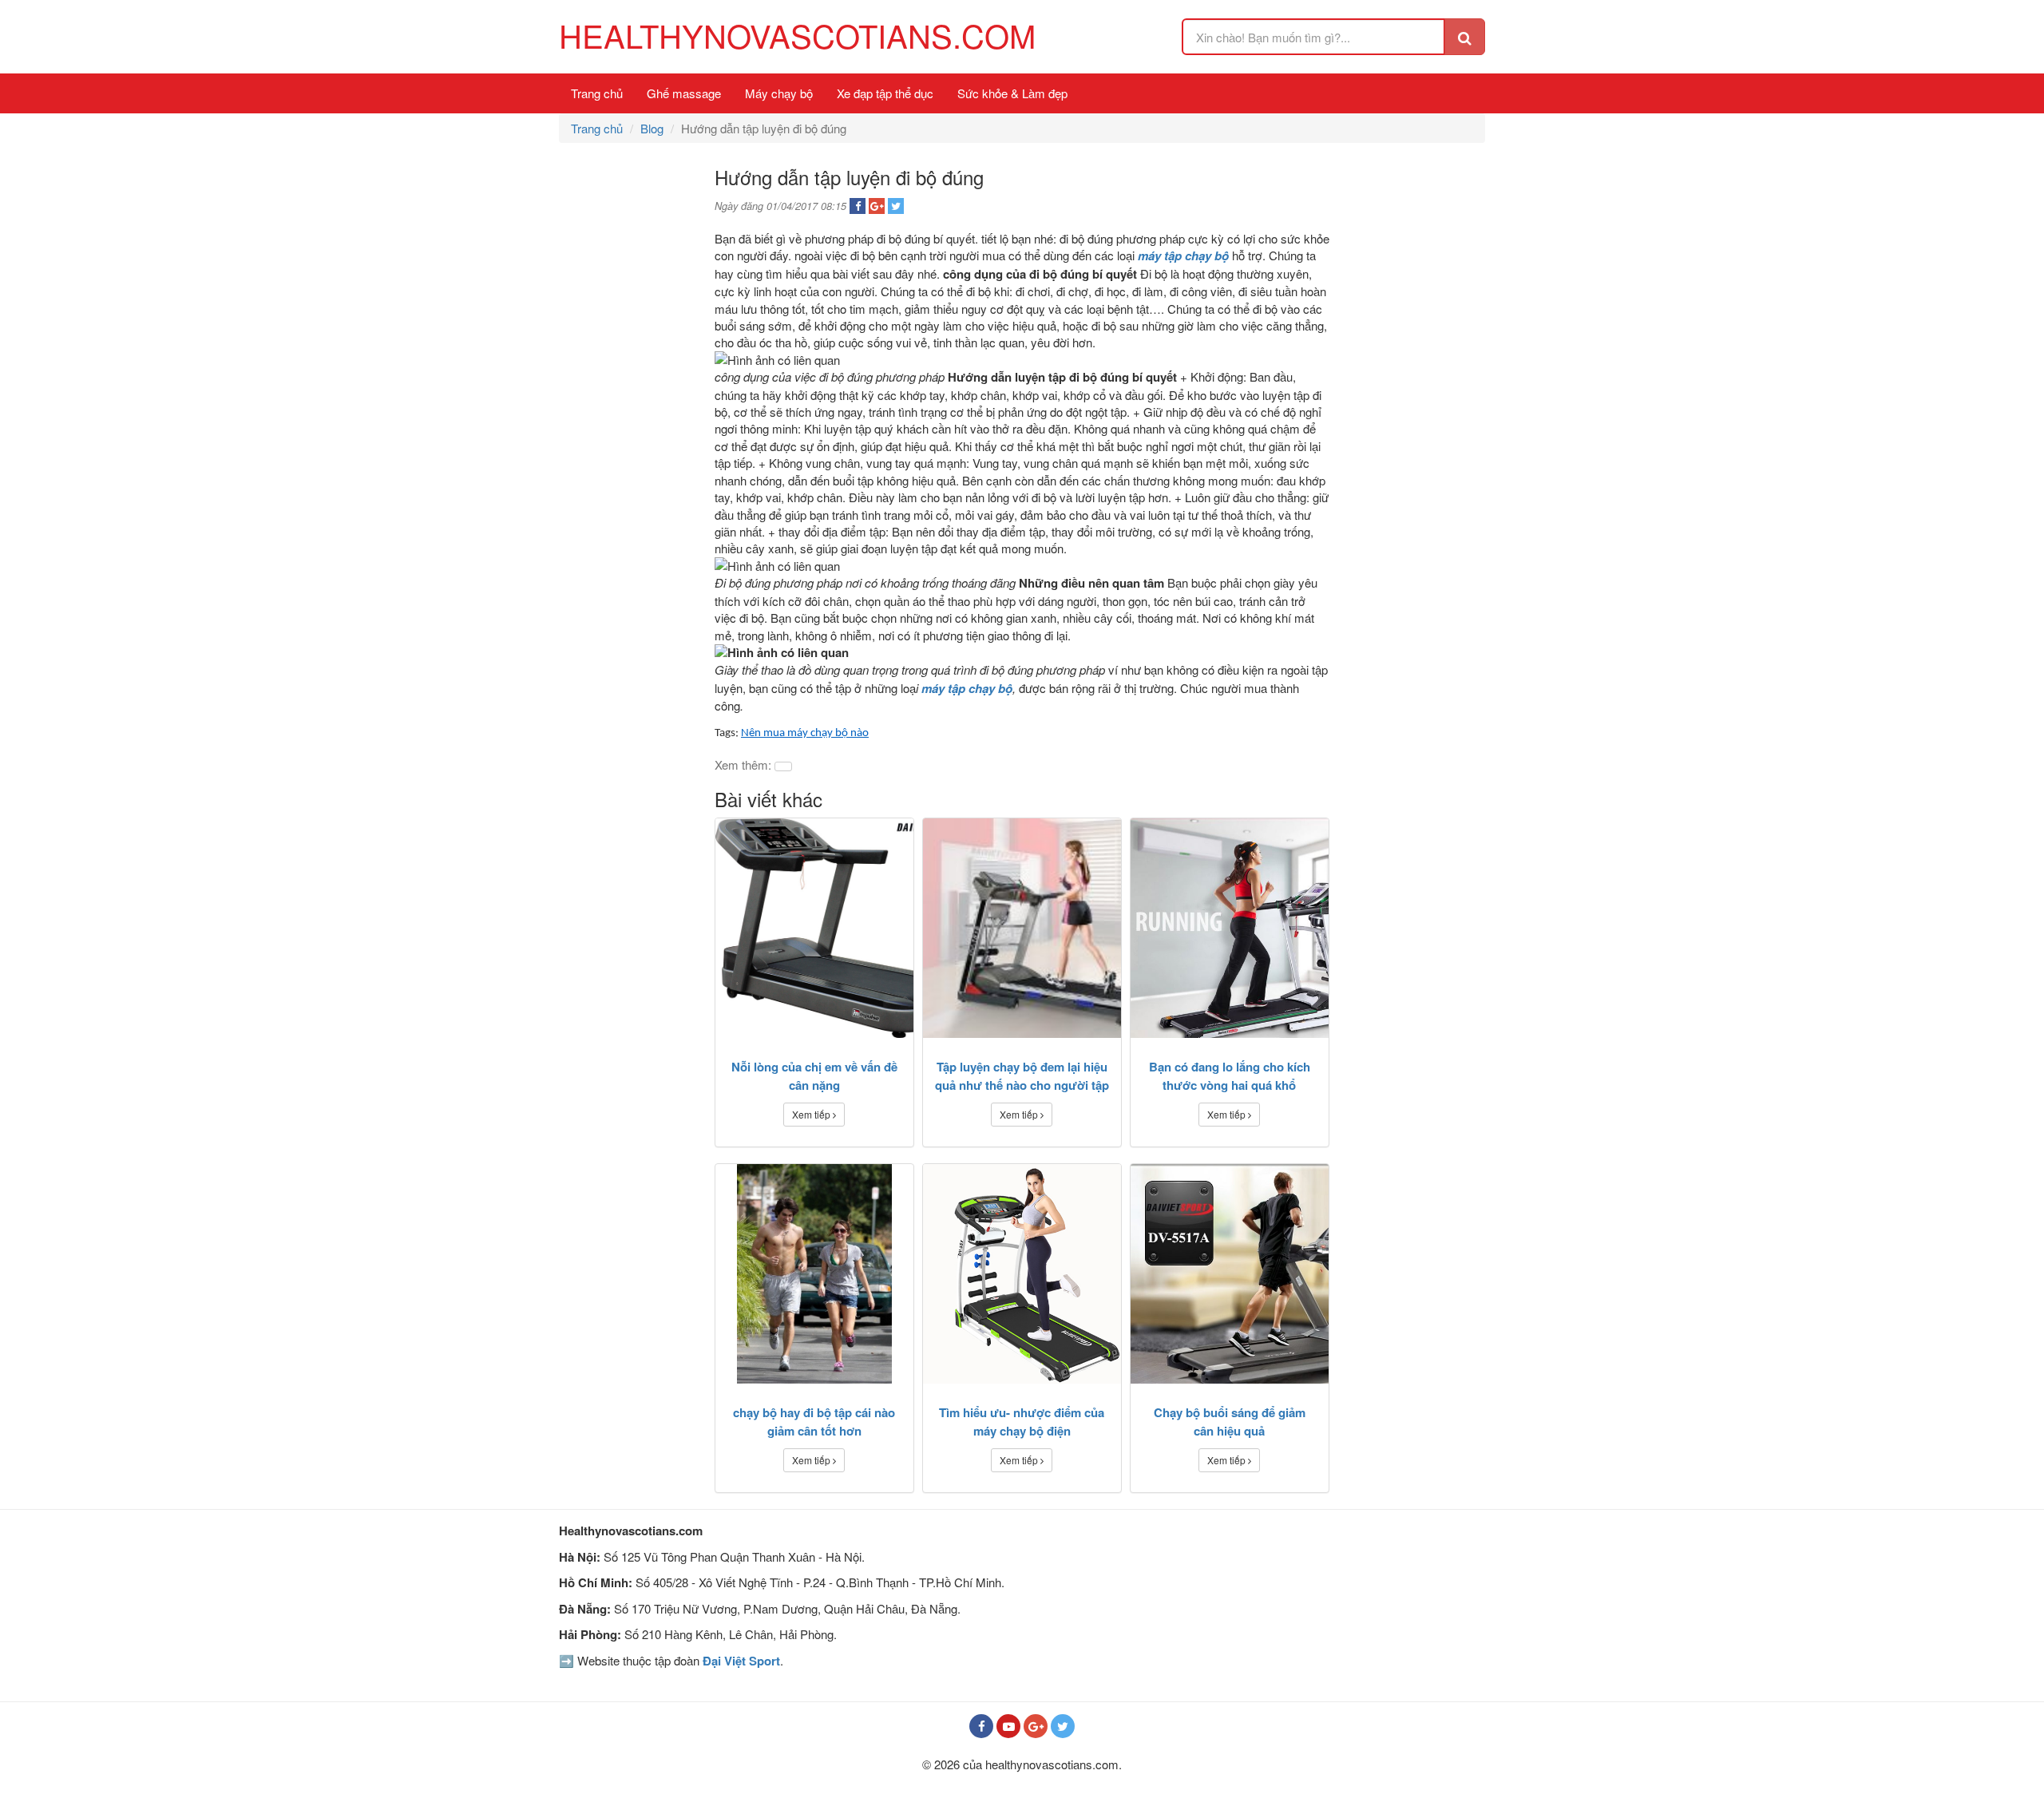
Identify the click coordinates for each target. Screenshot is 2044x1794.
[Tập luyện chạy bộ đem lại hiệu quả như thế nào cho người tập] (1022, 928)
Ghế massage (684, 93)
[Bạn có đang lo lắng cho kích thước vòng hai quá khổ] (1230, 928)
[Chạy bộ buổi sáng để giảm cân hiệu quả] (1230, 1274)
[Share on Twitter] (896, 206)
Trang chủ (597, 93)
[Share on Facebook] (858, 206)
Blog (652, 128)
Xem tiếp (812, 1114)
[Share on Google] (877, 206)
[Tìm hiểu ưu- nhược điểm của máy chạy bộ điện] (1022, 1274)
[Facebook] (981, 1726)
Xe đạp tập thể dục (885, 93)
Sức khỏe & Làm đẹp (1012, 93)
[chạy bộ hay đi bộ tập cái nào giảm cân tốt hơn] (814, 1274)
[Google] (1036, 1726)
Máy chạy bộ (779, 93)
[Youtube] (1008, 1726)
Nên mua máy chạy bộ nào (805, 733)
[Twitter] (1063, 1726)
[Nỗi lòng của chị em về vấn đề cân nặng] (814, 928)
